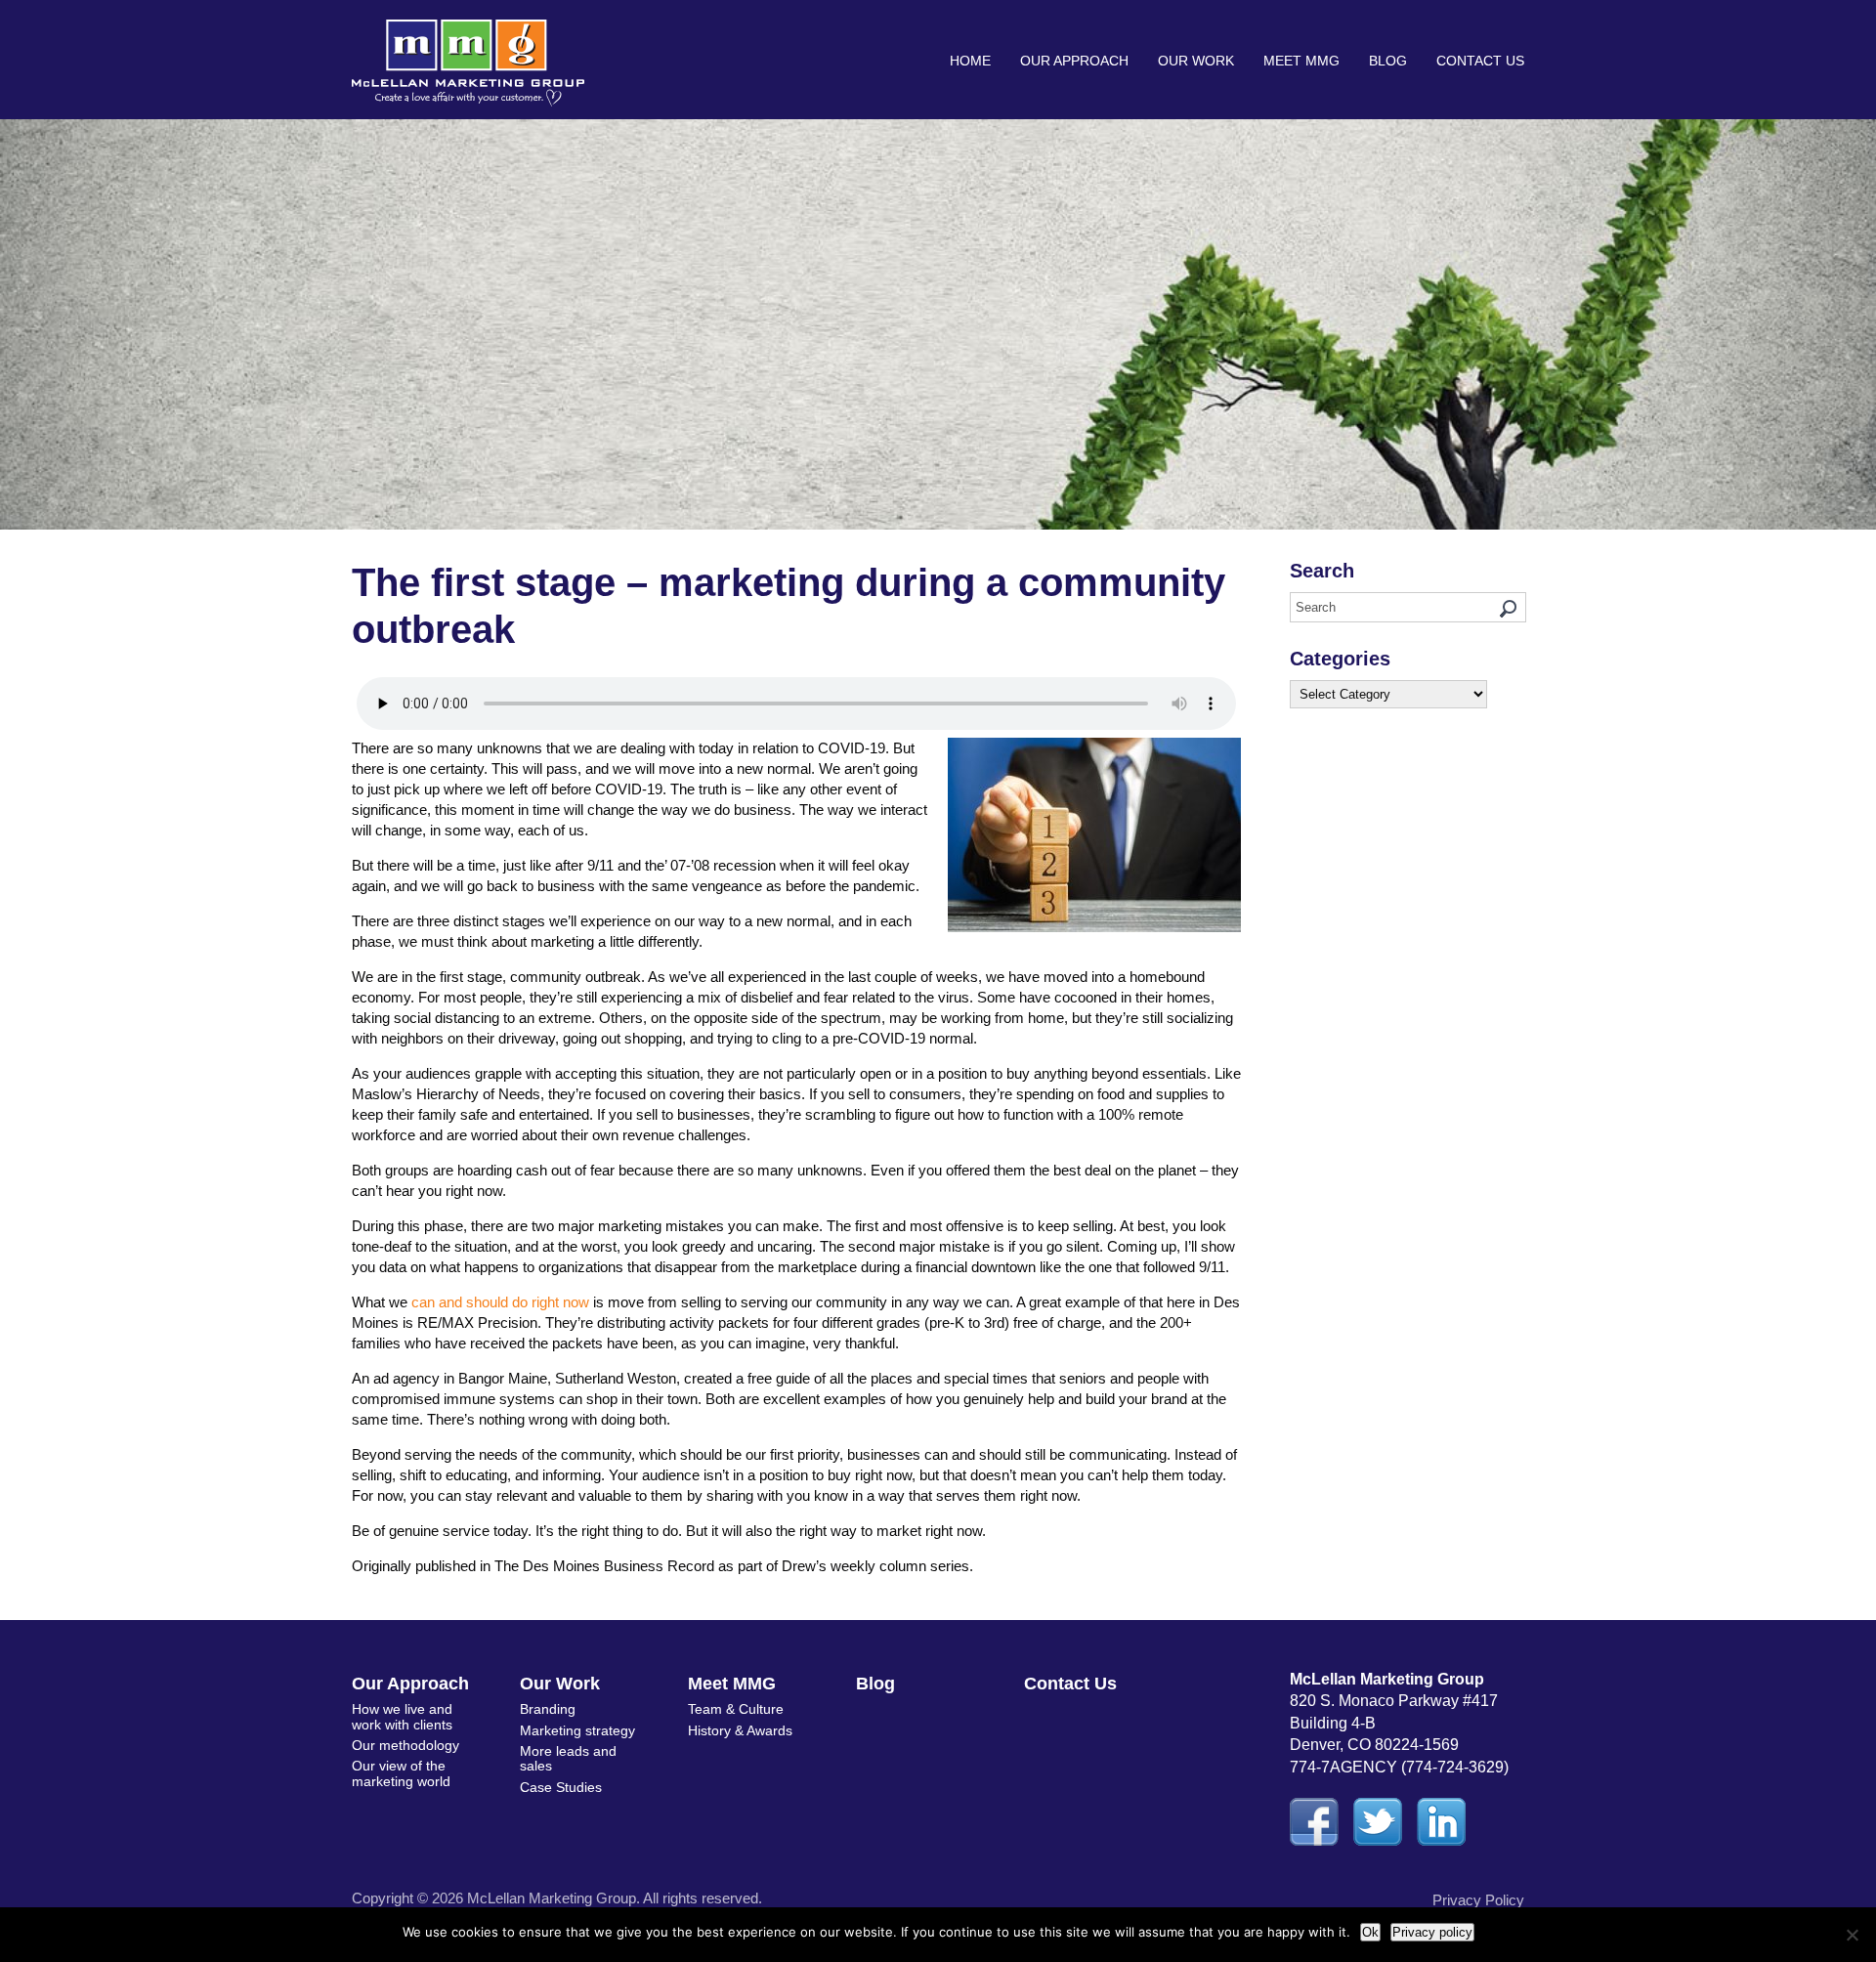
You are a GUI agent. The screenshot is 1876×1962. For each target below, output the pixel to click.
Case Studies (561, 1787)
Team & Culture (736, 1709)
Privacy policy (1432, 1932)
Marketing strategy (577, 1730)
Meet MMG (1301, 61)
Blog (1388, 61)
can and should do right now (500, 1302)
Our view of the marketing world (401, 1773)
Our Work (1196, 61)
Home (970, 61)
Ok (1370, 1932)
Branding (548, 1709)
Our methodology (405, 1745)
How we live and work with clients (402, 1716)
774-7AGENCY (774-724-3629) (1399, 1767)
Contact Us (1480, 61)
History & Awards (740, 1730)
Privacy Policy (1478, 1900)
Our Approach (1074, 61)
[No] (1852, 1935)
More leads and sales (568, 1758)
